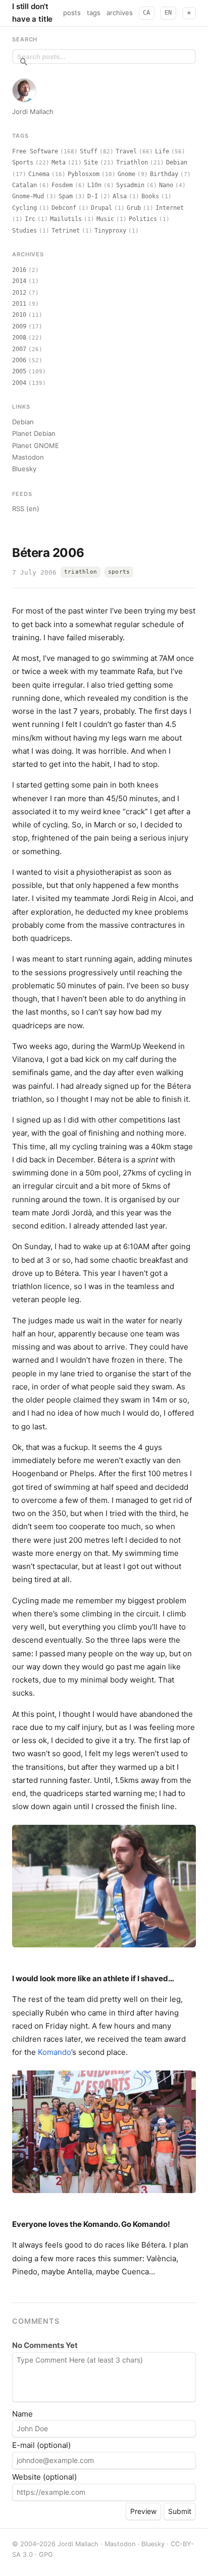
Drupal (101, 208)
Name (22, 2414)
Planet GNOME (36, 445)
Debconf (64, 208)
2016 (19, 270)
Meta (59, 162)
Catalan (24, 185)
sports (119, 572)
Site (91, 162)
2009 (19, 326)
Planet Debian (34, 433)
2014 (19, 281)
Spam (66, 196)
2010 (19, 315)
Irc (30, 219)
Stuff (89, 151)
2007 (19, 349)
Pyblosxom (84, 174)
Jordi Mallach (33, 111)
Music (105, 219)
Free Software (35, 151)
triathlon (81, 572)
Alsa (120, 196)
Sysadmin (130, 185)
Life (162, 151)
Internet (170, 208)
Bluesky (24, 469)
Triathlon (132, 162)
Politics (143, 219)
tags (94, 13)
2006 (19, 360)
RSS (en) (26, 509)
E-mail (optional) (41, 2445)
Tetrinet (66, 231)
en (168, 13)
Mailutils (66, 219)
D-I (93, 196)
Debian (177, 162)
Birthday (164, 174)
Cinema (39, 174)
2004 (19, 383)
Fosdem (62, 185)
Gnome (126, 174)
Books (150, 196)
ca (147, 13)
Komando (55, 2052)
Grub (134, 208)
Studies (24, 231)
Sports (23, 162)
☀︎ (189, 13)
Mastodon (28, 457)
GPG (46, 2555)
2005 (19, 371)
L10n (94, 185)
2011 (19, 304)
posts (72, 13)
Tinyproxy (110, 231)
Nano (166, 185)
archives (120, 13)
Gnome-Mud (28, 196)
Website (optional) (44, 2477)
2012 (19, 293)
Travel (126, 151)
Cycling (24, 208)
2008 (19, 338)
